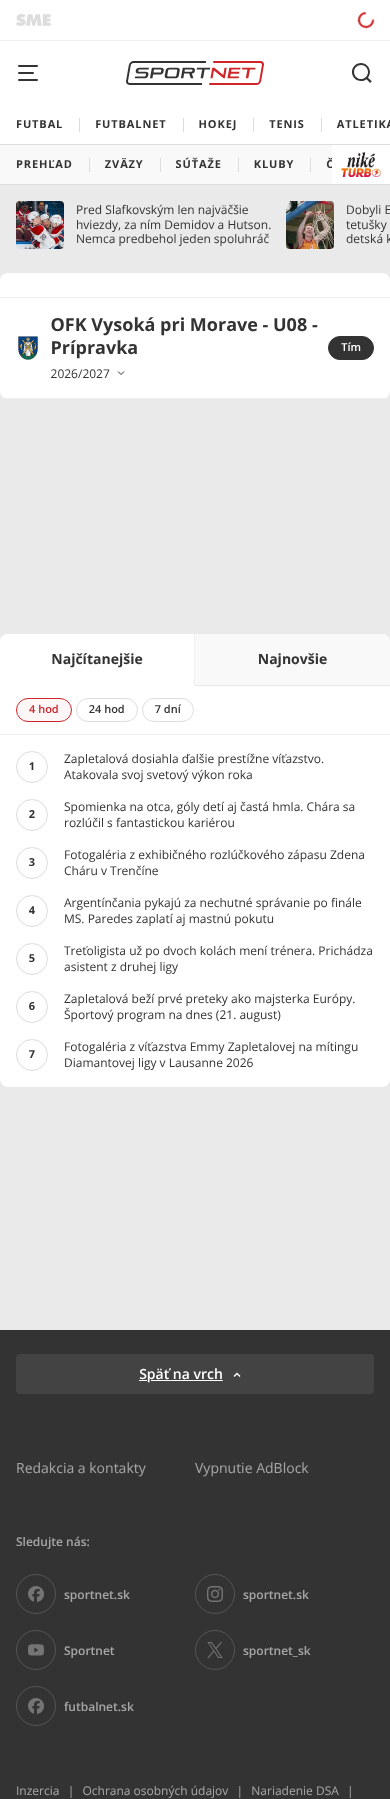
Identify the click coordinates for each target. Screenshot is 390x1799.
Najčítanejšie (96, 659)
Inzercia (37, 1790)
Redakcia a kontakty (81, 1467)
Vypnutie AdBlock (252, 1467)
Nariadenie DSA (295, 1790)
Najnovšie (292, 659)
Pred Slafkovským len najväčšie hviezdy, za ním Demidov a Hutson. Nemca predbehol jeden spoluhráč (173, 224)
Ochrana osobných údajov (155, 1790)
